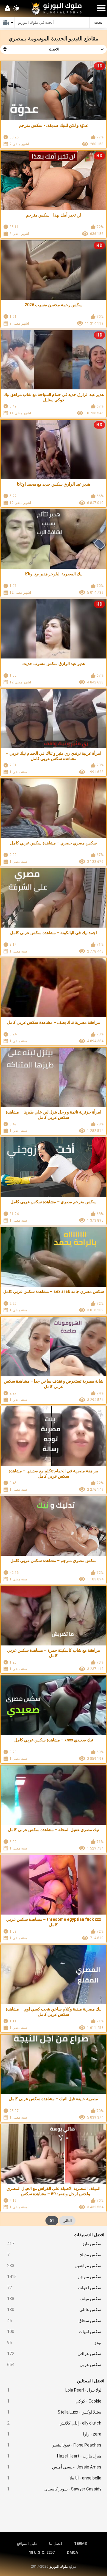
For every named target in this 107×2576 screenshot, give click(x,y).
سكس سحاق (54, 2321)
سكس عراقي (54, 2354)
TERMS (81, 2543)
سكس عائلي (54, 2310)
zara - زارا (54, 2434)
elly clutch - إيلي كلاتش (54, 2423)
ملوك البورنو (59, 2566)
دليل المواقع (27, 2543)
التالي (67, 2221)
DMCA (73, 2552)
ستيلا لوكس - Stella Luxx (54, 2412)
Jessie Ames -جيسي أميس (54, 2467)
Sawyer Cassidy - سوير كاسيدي (54, 2489)
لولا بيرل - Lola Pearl (54, 2390)
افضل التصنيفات (89, 2235)
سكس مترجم (54, 2277)
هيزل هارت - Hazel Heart (54, 2456)
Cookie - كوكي (54, 2401)
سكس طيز (54, 2244)
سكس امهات (54, 2332)
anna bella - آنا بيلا (54, 2478)
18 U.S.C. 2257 (42, 2552)
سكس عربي (54, 2365)
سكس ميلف (54, 2299)
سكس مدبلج (54, 2255)
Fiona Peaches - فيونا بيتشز (54, 2445)
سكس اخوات (54, 2288)
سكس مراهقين (54, 2266)
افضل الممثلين (91, 2381)
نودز (54, 2343)
